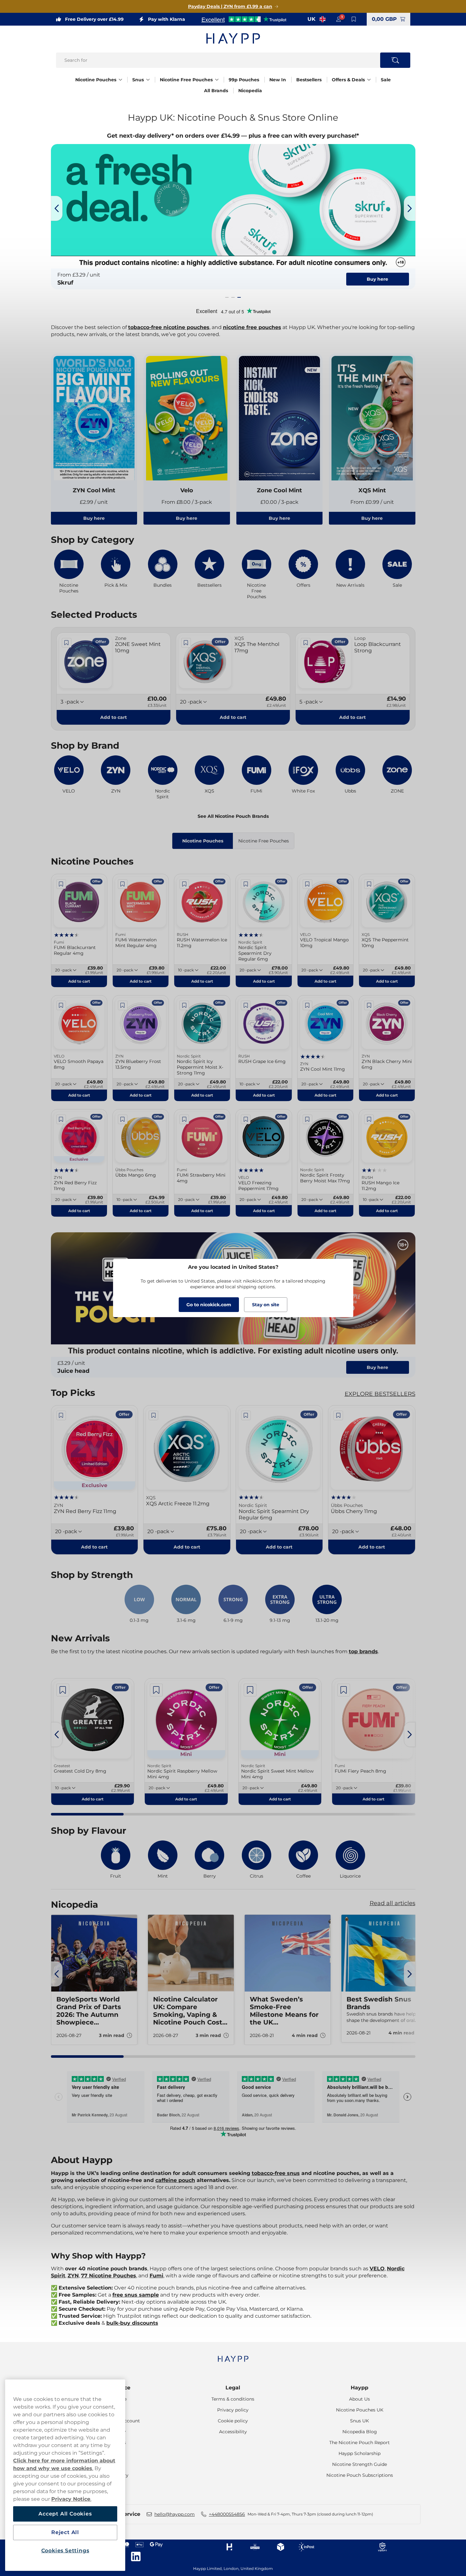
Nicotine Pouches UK (360, 2410)
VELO (377, 2269)
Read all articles (392, 1903)
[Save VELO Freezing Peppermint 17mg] (246, 1119)
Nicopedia (250, 91)
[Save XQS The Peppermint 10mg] (369, 884)
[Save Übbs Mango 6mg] (123, 1119)
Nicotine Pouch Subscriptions (360, 2475)
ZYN (73, 2276)
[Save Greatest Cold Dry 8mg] (63, 1690)
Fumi (156, 2276)
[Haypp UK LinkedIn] (136, 2556)
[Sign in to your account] (339, 19)
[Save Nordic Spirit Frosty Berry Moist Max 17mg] (307, 1119)
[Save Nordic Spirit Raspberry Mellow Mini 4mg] (156, 1690)
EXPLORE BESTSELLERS (380, 1394)
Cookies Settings (65, 2551)
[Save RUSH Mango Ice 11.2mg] (369, 1119)
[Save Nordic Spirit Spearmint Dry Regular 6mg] (246, 884)
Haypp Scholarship (360, 2453)
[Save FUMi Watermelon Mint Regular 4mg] (123, 884)
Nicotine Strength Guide (360, 2464)
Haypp (360, 2388)
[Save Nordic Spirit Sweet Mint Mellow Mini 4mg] (250, 1690)
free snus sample (136, 2295)
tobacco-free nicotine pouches (169, 327)
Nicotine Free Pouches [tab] (264, 841)
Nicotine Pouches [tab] (203, 841)
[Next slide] (410, 208)
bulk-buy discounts (132, 2323)
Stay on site (266, 1305)
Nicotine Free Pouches (186, 80)
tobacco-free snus (276, 2173)
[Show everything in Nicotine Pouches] (120, 80)
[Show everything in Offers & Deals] (369, 80)
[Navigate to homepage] (233, 2356)
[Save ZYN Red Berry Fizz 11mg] (61, 1119)
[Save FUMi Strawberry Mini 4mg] (184, 1119)
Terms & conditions (233, 2399)
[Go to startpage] (233, 38)
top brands (363, 1651)
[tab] (227, 297)
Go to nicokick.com (209, 1305)
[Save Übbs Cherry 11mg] (338, 1415)
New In (278, 80)
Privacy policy (233, 2410)
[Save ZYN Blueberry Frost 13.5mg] (123, 1005)
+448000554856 (227, 2514)
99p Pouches (244, 80)
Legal (233, 2388)
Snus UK (360, 2421)
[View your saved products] (354, 19)
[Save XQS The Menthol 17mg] (186, 643)
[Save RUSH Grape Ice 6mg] (246, 1005)
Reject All (65, 2532)
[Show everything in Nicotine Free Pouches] (217, 80)
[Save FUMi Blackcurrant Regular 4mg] (61, 884)
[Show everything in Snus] (148, 80)
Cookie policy (233, 2421)
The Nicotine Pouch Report (360, 2443)
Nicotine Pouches (96, 80)
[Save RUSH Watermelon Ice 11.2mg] (184, 884)
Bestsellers (309, 80)
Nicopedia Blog (360, 2432)
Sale (386, 80)
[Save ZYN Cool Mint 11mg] (307, 1005)
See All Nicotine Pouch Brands (233, 816)
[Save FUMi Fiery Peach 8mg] (344, 1690)
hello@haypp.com (175, 2514)
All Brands (216, 91)
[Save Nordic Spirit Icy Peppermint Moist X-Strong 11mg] (184, 1005)
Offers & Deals (348, 80)
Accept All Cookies (65, 2514)
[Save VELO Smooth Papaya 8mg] (61, 1005)
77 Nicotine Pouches (109, 2276)
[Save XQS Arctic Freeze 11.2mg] (153, 1415)
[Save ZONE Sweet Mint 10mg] (67, 643)
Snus (138, 80)
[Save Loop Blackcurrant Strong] (306, 643)
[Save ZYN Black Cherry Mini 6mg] (369, 1005)
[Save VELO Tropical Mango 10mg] (307, 884)
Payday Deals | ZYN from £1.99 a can (230, 6)
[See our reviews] (244, 19)
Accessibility (233, 2432)
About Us (360, 2399)
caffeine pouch (175, 2180)
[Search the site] (395, 60)
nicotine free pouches (252, 327)
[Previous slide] (57, 208)
